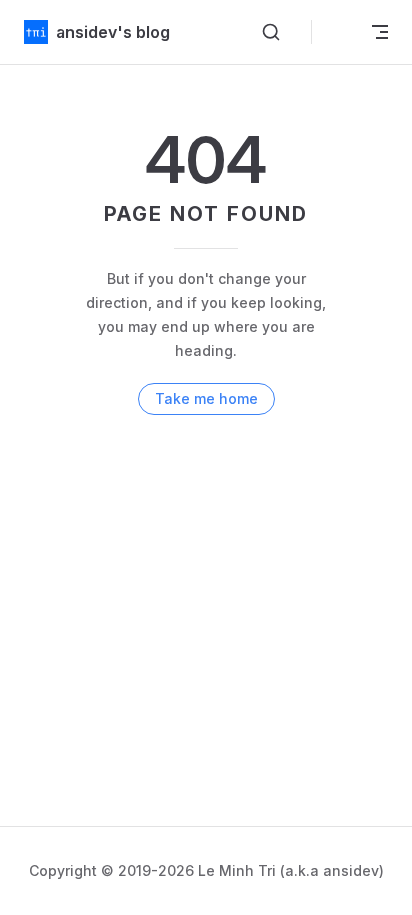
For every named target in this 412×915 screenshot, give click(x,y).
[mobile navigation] (380, 32)
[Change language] (338, 32)
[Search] (271, 32)
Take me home (206, 398)
